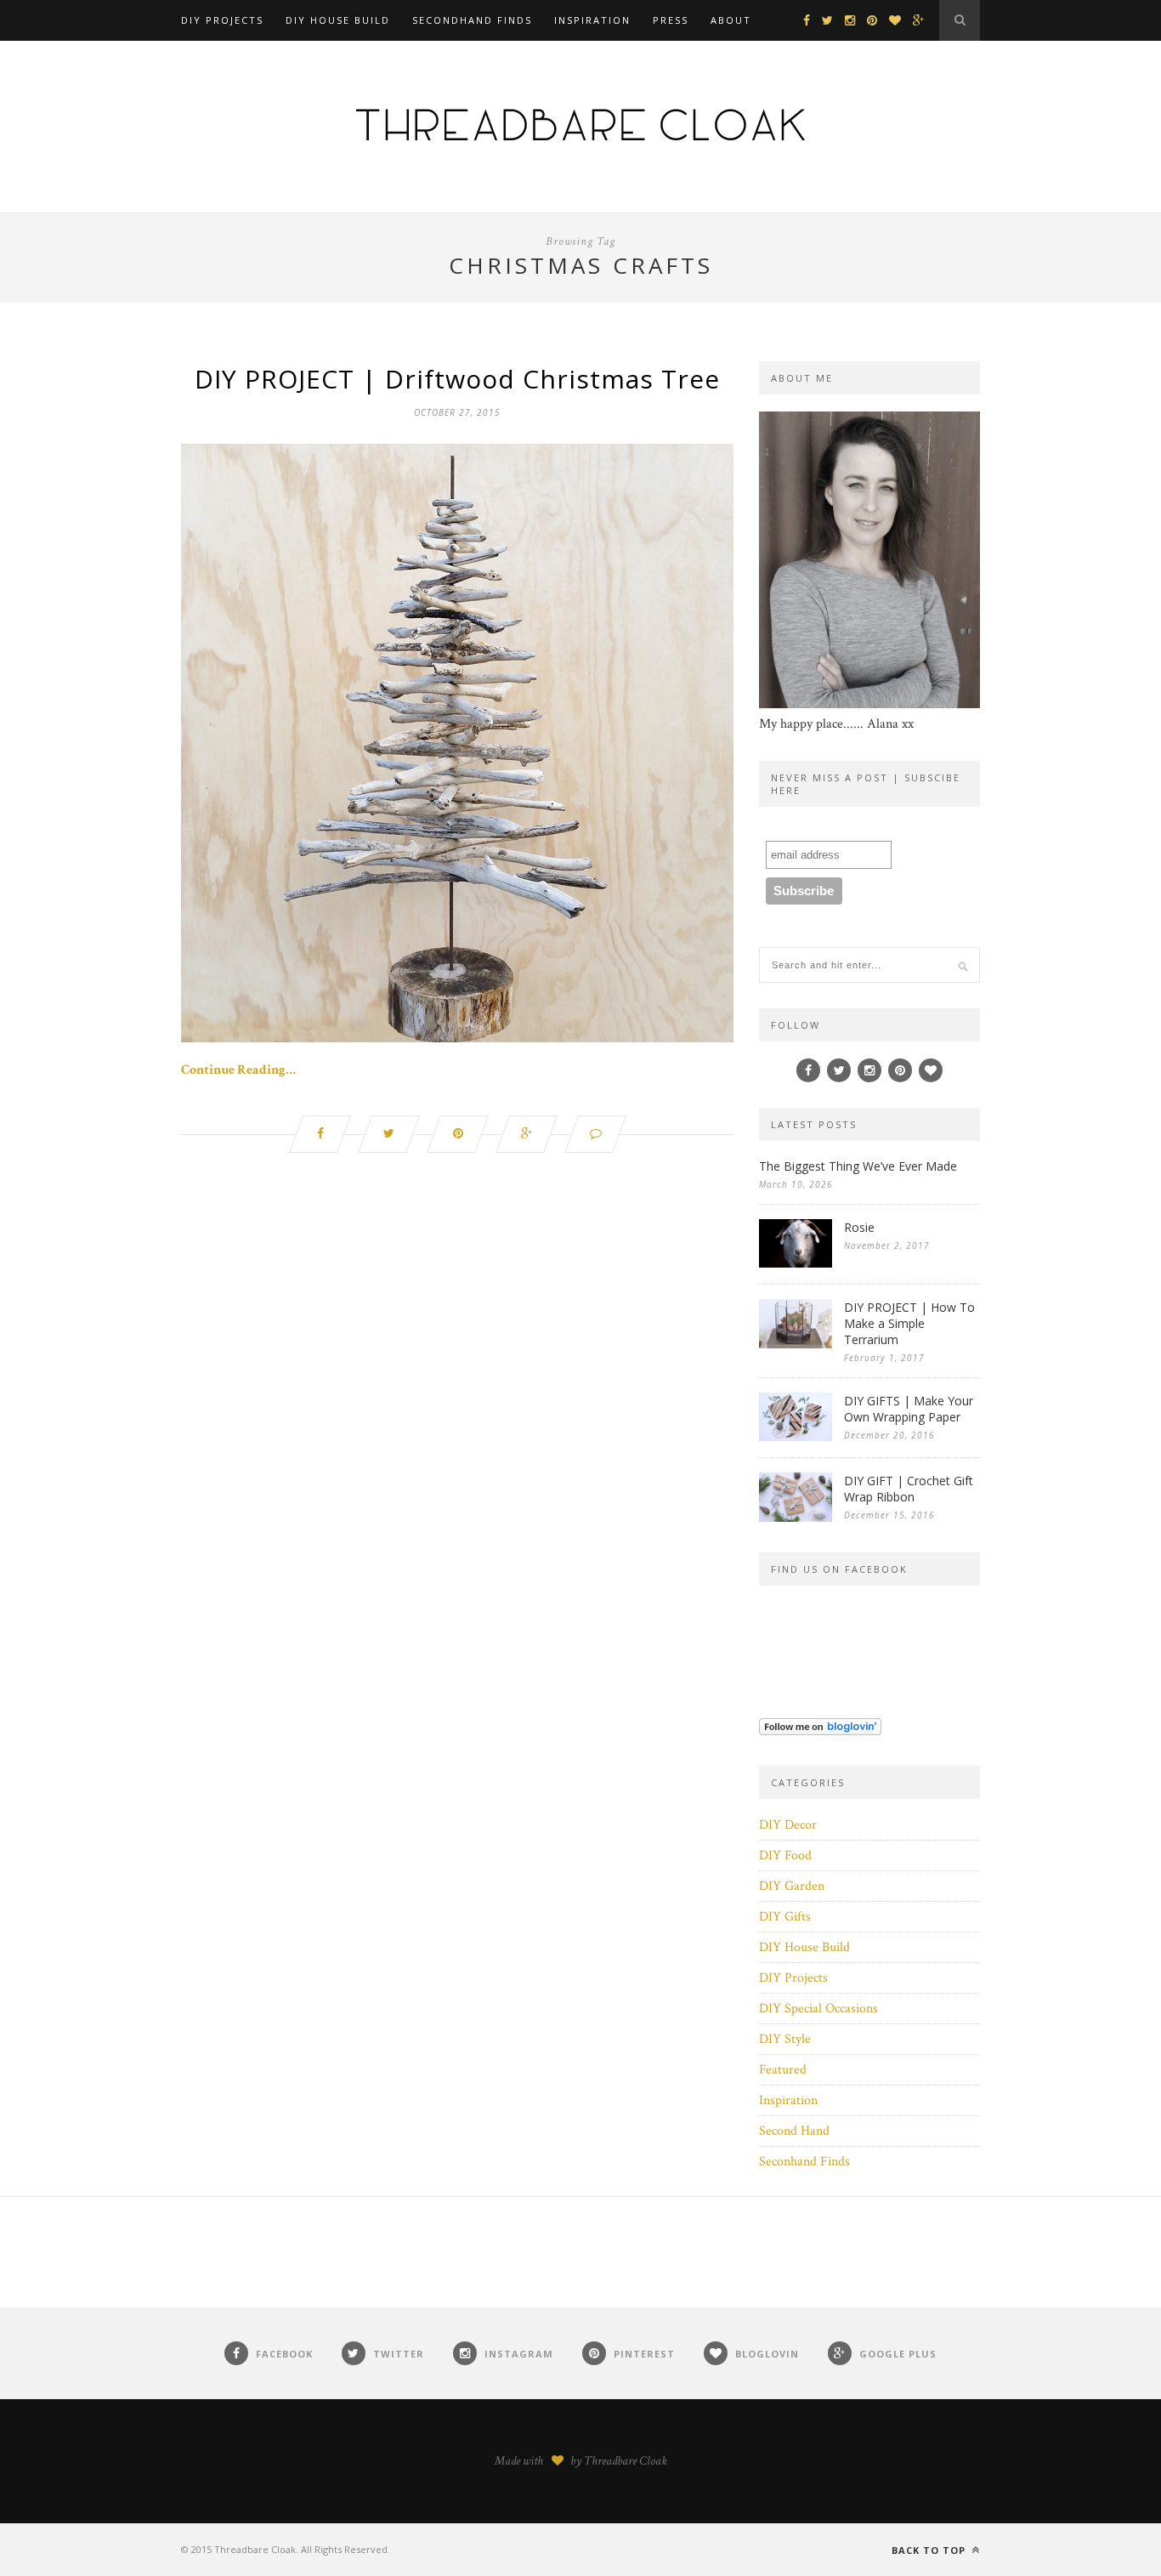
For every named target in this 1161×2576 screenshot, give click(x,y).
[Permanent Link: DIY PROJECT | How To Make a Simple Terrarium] (796, 1345)
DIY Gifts (785, 1917)
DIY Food (785, 1855)
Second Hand (794, 2131)
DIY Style (785, 2039)
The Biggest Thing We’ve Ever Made (858, 1166)
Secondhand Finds (472, 20)
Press (671, 20)
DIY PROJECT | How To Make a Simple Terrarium (909, 1323)
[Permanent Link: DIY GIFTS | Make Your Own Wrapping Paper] (796, 1437)
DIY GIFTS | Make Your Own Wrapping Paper (909, 1409)
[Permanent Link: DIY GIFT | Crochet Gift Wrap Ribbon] (796, 1518)
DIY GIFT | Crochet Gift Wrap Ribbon (909, 1489)
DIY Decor (788, 1825)
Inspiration (592, 20)
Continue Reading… (238, 1070)
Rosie (859, 1227)
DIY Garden (792, 1886)
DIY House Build (338, 20)
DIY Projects (222, 20)
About (731, 20)
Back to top (930, 2550)
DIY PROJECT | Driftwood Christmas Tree (457, 379)
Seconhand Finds (804, 2162)
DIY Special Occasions (818, 2009)
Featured (783, 2070)
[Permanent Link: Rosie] (796, 1264)
